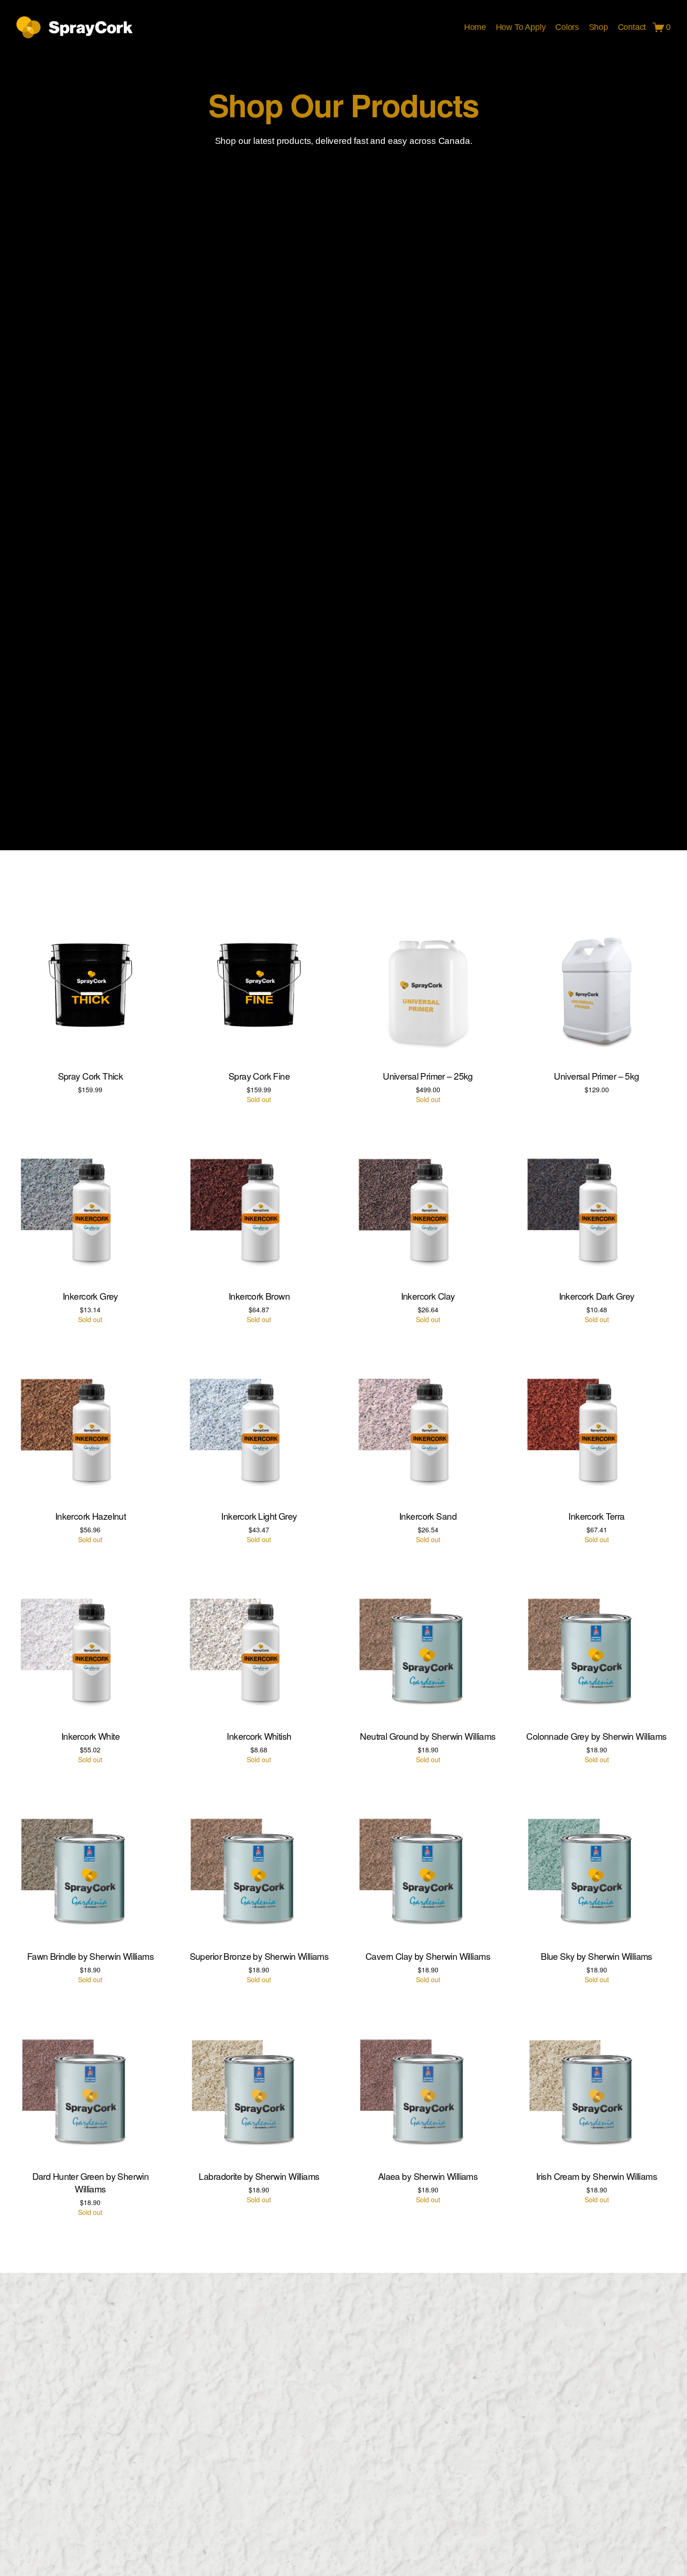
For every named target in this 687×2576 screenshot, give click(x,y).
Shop (598, 27)
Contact (632, 27)
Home (475, 27)
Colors (567, 27)
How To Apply (521, 27)
